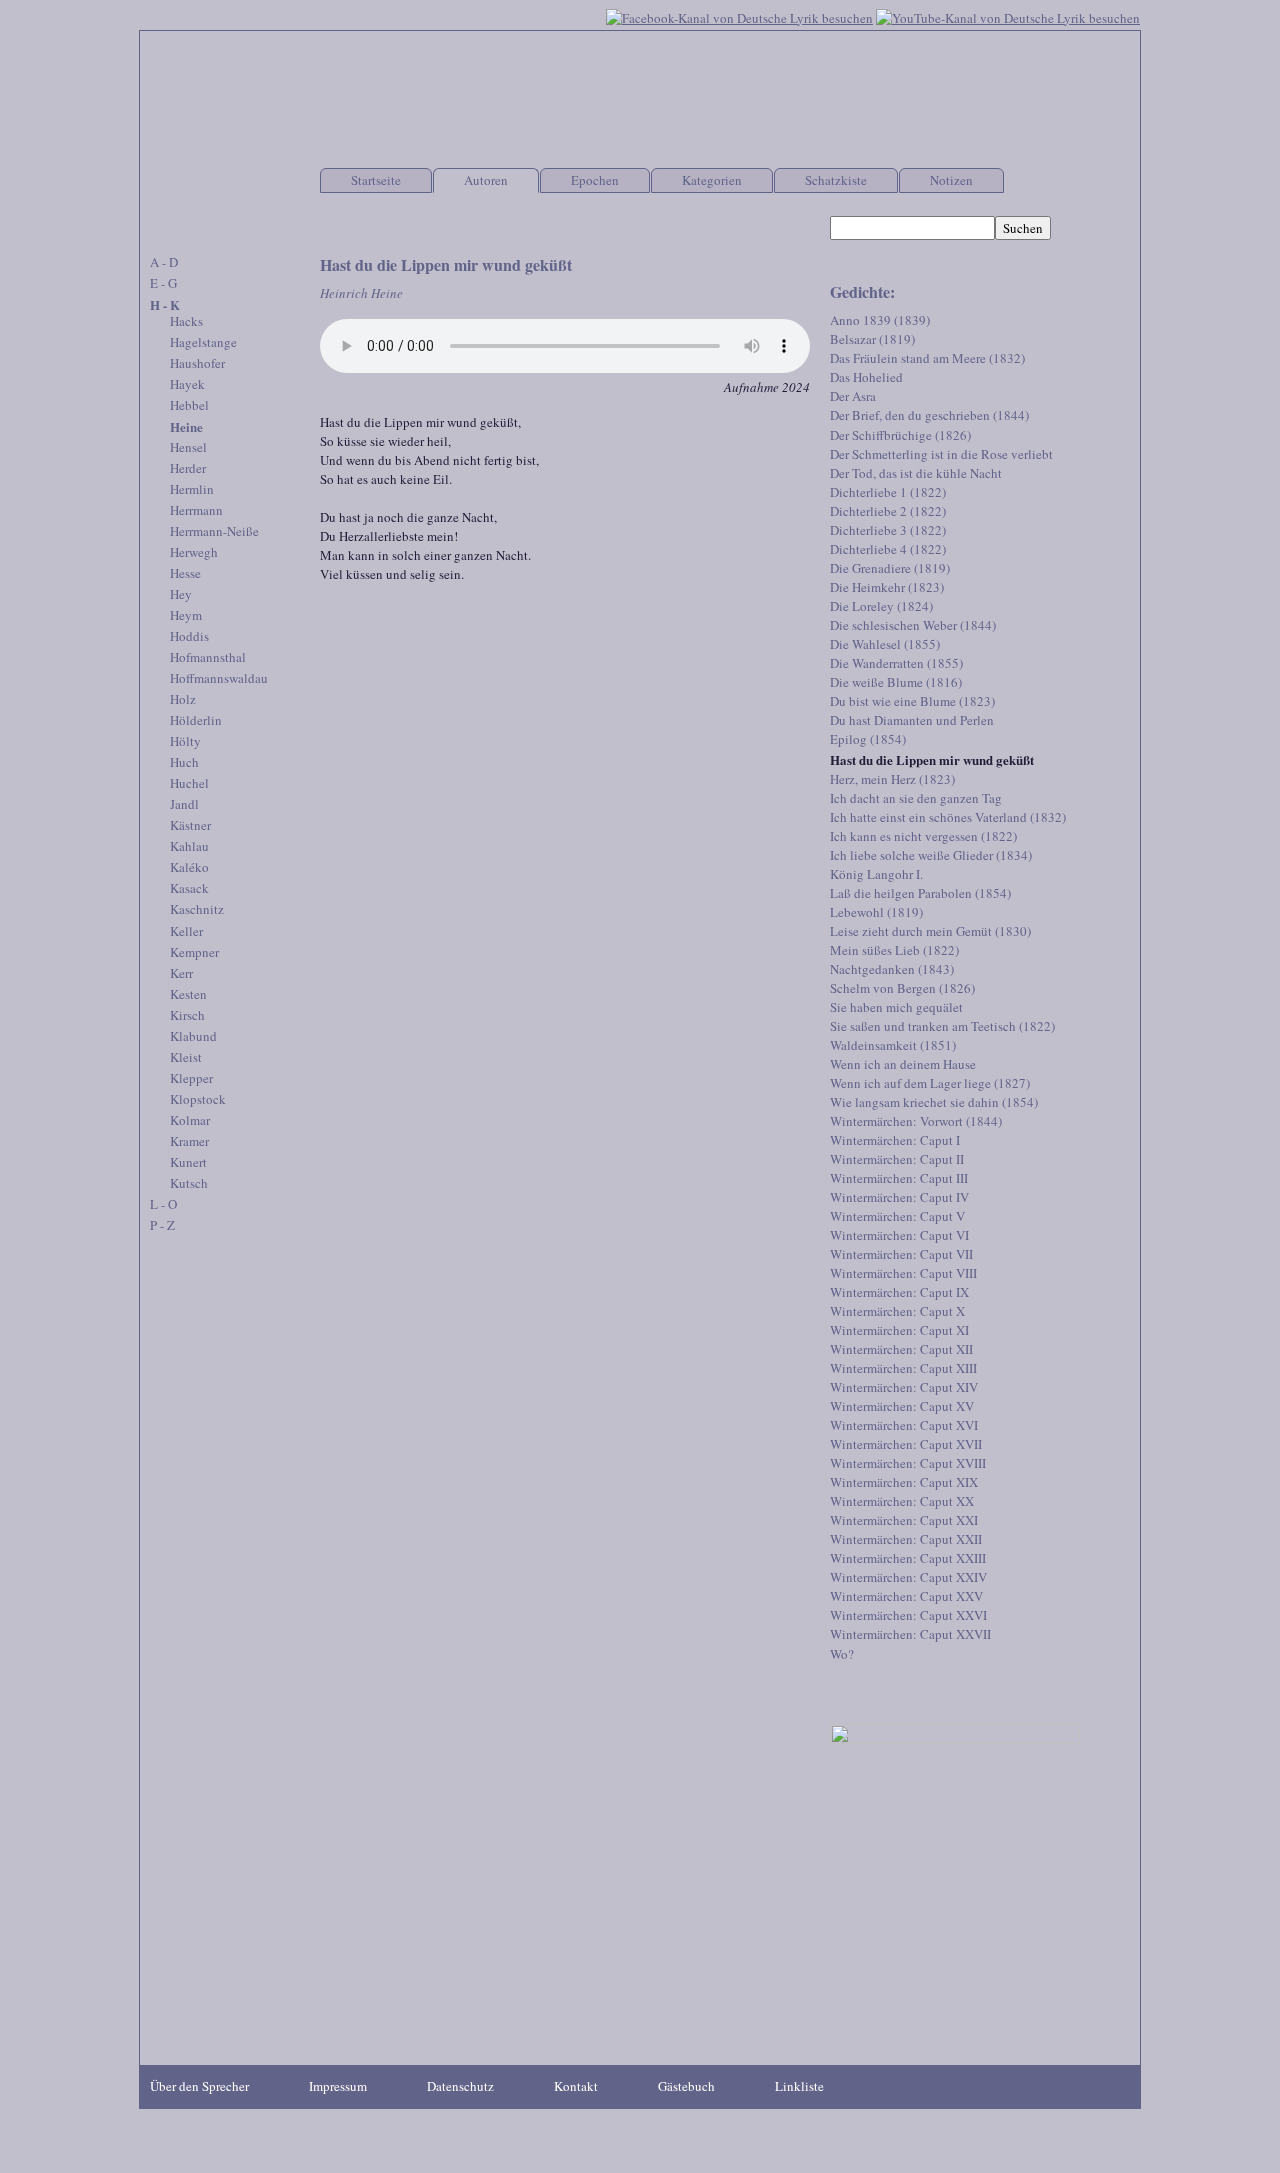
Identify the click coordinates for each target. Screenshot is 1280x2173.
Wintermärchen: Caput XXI (904, 1520)
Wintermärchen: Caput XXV (906, 1596)
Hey (181, 594)
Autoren (486, 180)
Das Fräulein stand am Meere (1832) (927, 358)
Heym (186, 615)
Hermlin (192, 489)
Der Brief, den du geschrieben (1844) (929, 415)
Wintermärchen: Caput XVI (904, 1425)
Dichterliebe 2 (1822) (888, 511)
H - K (165, 304)
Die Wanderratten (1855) (896, 663)
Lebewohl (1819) (876, 912)
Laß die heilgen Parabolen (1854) (920, 893)
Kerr (181, 973)
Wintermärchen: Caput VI (899, 1235)
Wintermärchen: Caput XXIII (908, 1558)
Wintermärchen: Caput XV (902, 1406)
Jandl (184, 804)
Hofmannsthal (208, 657)
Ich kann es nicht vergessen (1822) (923, 836)
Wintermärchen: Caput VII (901, 1254)
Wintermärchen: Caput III (899, 1178)
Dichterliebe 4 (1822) (888, 549)
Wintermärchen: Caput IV (899, 1197)
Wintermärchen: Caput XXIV (908, 1577)
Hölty (185, 741)
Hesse (185, 573)
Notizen (951, 180)
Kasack (189, 888)
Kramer (189, 1141)
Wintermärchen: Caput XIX (904, 1482)
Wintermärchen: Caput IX (899, 1292)
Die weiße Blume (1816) (896, 682)
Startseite (376, 180)
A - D (164, 262)
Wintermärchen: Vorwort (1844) (916, 1121)
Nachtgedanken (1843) (892, 969)
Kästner (190, 825)
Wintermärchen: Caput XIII (903, 1368)
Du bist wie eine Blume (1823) (912, 701)
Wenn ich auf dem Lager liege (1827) (930, 1083)
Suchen (1023, 228)
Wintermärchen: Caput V (897, 1216)
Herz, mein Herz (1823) (892, 779)
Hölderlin (196, 720)
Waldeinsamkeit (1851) (893, 1045)
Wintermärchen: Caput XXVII (910, 1634)
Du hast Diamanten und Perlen (912, 720)
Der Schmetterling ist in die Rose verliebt (941, 454)
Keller (186, 931)
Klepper (191, 1078)
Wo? (842, 1654)
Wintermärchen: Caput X (897, 1311)
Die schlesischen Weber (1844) (913, 625)
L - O (163, 1204)
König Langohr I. (876, 874)
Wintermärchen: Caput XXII (906, 1539)
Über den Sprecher (199, 2086)
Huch (184, 762)
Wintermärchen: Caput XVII (906, 1444)
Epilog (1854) (868, 739)
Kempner (194, 952)
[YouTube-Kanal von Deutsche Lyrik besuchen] (1008, 16)
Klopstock (198, 1099)
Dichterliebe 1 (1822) (888, 492)
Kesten (188, 994)
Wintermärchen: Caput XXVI (908, 1615)
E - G (163, 283)
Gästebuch (686, 2086)
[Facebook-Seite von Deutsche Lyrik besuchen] (739, 16)
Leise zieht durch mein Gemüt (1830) (930, 931)
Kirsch (187, 1015)
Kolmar (190, 1120)
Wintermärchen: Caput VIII (903, 1273)
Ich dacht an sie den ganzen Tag (916, 798)
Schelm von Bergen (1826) (902, 988)
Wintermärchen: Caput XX (902, 1501)
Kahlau (189, 846)
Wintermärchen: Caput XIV (904, 1387)
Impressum (338, 2086)
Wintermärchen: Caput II (897, 1159)
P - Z (162, 1225)
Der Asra (853, 396)
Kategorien (712, 180)
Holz (183, 699)
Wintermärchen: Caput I (895, 1140)
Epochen (595, 180)
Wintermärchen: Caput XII (901, 1349)
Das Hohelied (866, 377)
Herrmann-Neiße (214, 531)
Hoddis (189, 636)
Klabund (193, 1036)
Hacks (186, 321)
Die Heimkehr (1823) (887, 587)
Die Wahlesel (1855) (885, 644)
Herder (188, 468)
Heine (186, 426)
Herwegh (194, 552)
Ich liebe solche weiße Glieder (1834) (931, 855)
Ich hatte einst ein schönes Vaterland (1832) (948, 817)
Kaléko (189, 867)
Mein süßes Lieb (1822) (894, 950)
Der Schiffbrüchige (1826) (900, 435)
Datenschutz (460, 2086)
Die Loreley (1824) (881, 606)
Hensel (188, 447)
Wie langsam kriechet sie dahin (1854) (934, 1102)
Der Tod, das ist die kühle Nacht (916, 473)
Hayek (187, 384)
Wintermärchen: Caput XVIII (908, 1463)
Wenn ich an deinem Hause (903, 1064)
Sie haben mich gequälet (896, 1007)
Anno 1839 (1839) (880, 320)
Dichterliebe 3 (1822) (888, 530)
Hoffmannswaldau (219, 678)
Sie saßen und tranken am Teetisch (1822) (942, 1026)
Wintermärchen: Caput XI (899, 1330)
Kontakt (576, 2086)
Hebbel (189, 405)
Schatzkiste (836, 180)
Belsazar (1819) (872, 339)
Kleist (186, 1057)
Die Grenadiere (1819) (890, 568)
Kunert (188, 1162)
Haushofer (197, 363)
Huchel (189, 783)
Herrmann (196, 510)
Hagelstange (203, 342)
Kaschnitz (197, 909)
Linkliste (799, 2086)
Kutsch (189, 1183)
